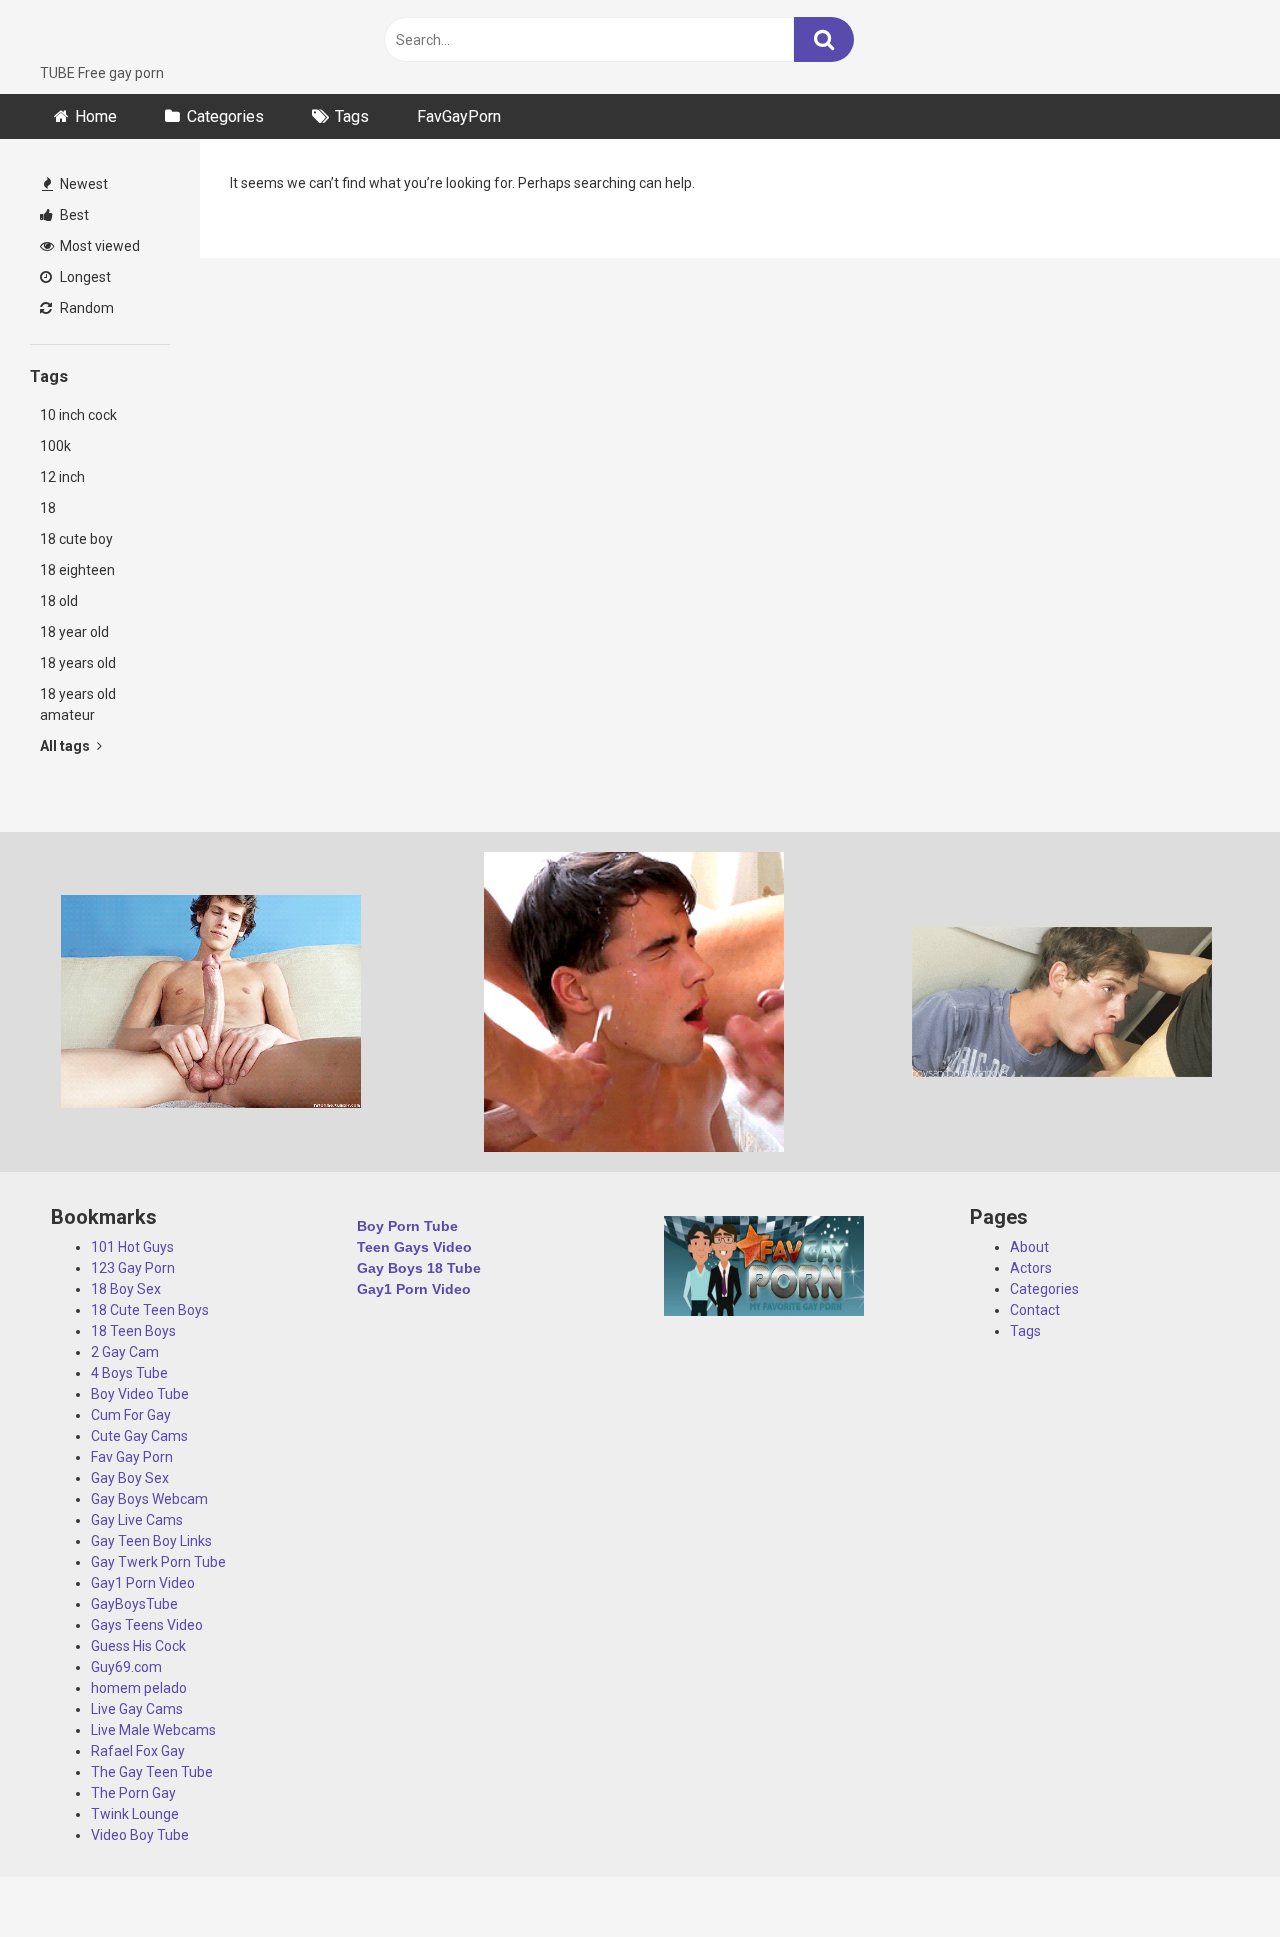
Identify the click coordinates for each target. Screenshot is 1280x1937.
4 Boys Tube (129, 1373)
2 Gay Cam (125, 1352)
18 (48, 508)
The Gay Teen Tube (152, 1772)
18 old (59, 601)
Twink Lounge (135, 1814)
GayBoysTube (134, 1604)
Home (96, 116)
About (1029, 1247)
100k (55, 446)
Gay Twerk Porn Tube (158, 1562)
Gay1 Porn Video (143, 1583)
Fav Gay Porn (132, 1457)
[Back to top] (1213, 1876)
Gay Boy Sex (130, 1478)
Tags (352, 116)
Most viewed (98, 246)
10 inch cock (78, 415)
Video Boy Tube (140, 1835)
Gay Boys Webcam (149, 1499)
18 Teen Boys (133, 1331)
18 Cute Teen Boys (150, 1310)
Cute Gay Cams (139, 1436)
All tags (66, 746)
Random (85, 308)
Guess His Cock (138, 1646)
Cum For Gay (131, 1415)
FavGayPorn (459, 116)
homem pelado (139, 1688)
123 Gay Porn (133, 1268)
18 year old (74, 632)
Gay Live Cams (137, 1520)
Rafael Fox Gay (138, 1751)
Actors (1031, 1268)
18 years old (78, 663)
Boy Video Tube (140, 1394)
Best (73, 215)
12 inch (62, 477)
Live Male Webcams (153, 1730)
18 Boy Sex (126, 1289)
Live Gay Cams (137, 1709)
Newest (82, 184)
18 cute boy (76, 539)
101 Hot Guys (132, 1247)
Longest (84, 277)
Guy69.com (126, 1667)
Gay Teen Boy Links (151, 1541)
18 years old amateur (78, 704)
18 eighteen (77, 570)
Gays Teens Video (147, 1625)
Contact (1035, 1310)
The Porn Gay (133, 1793)
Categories (225, 116)
